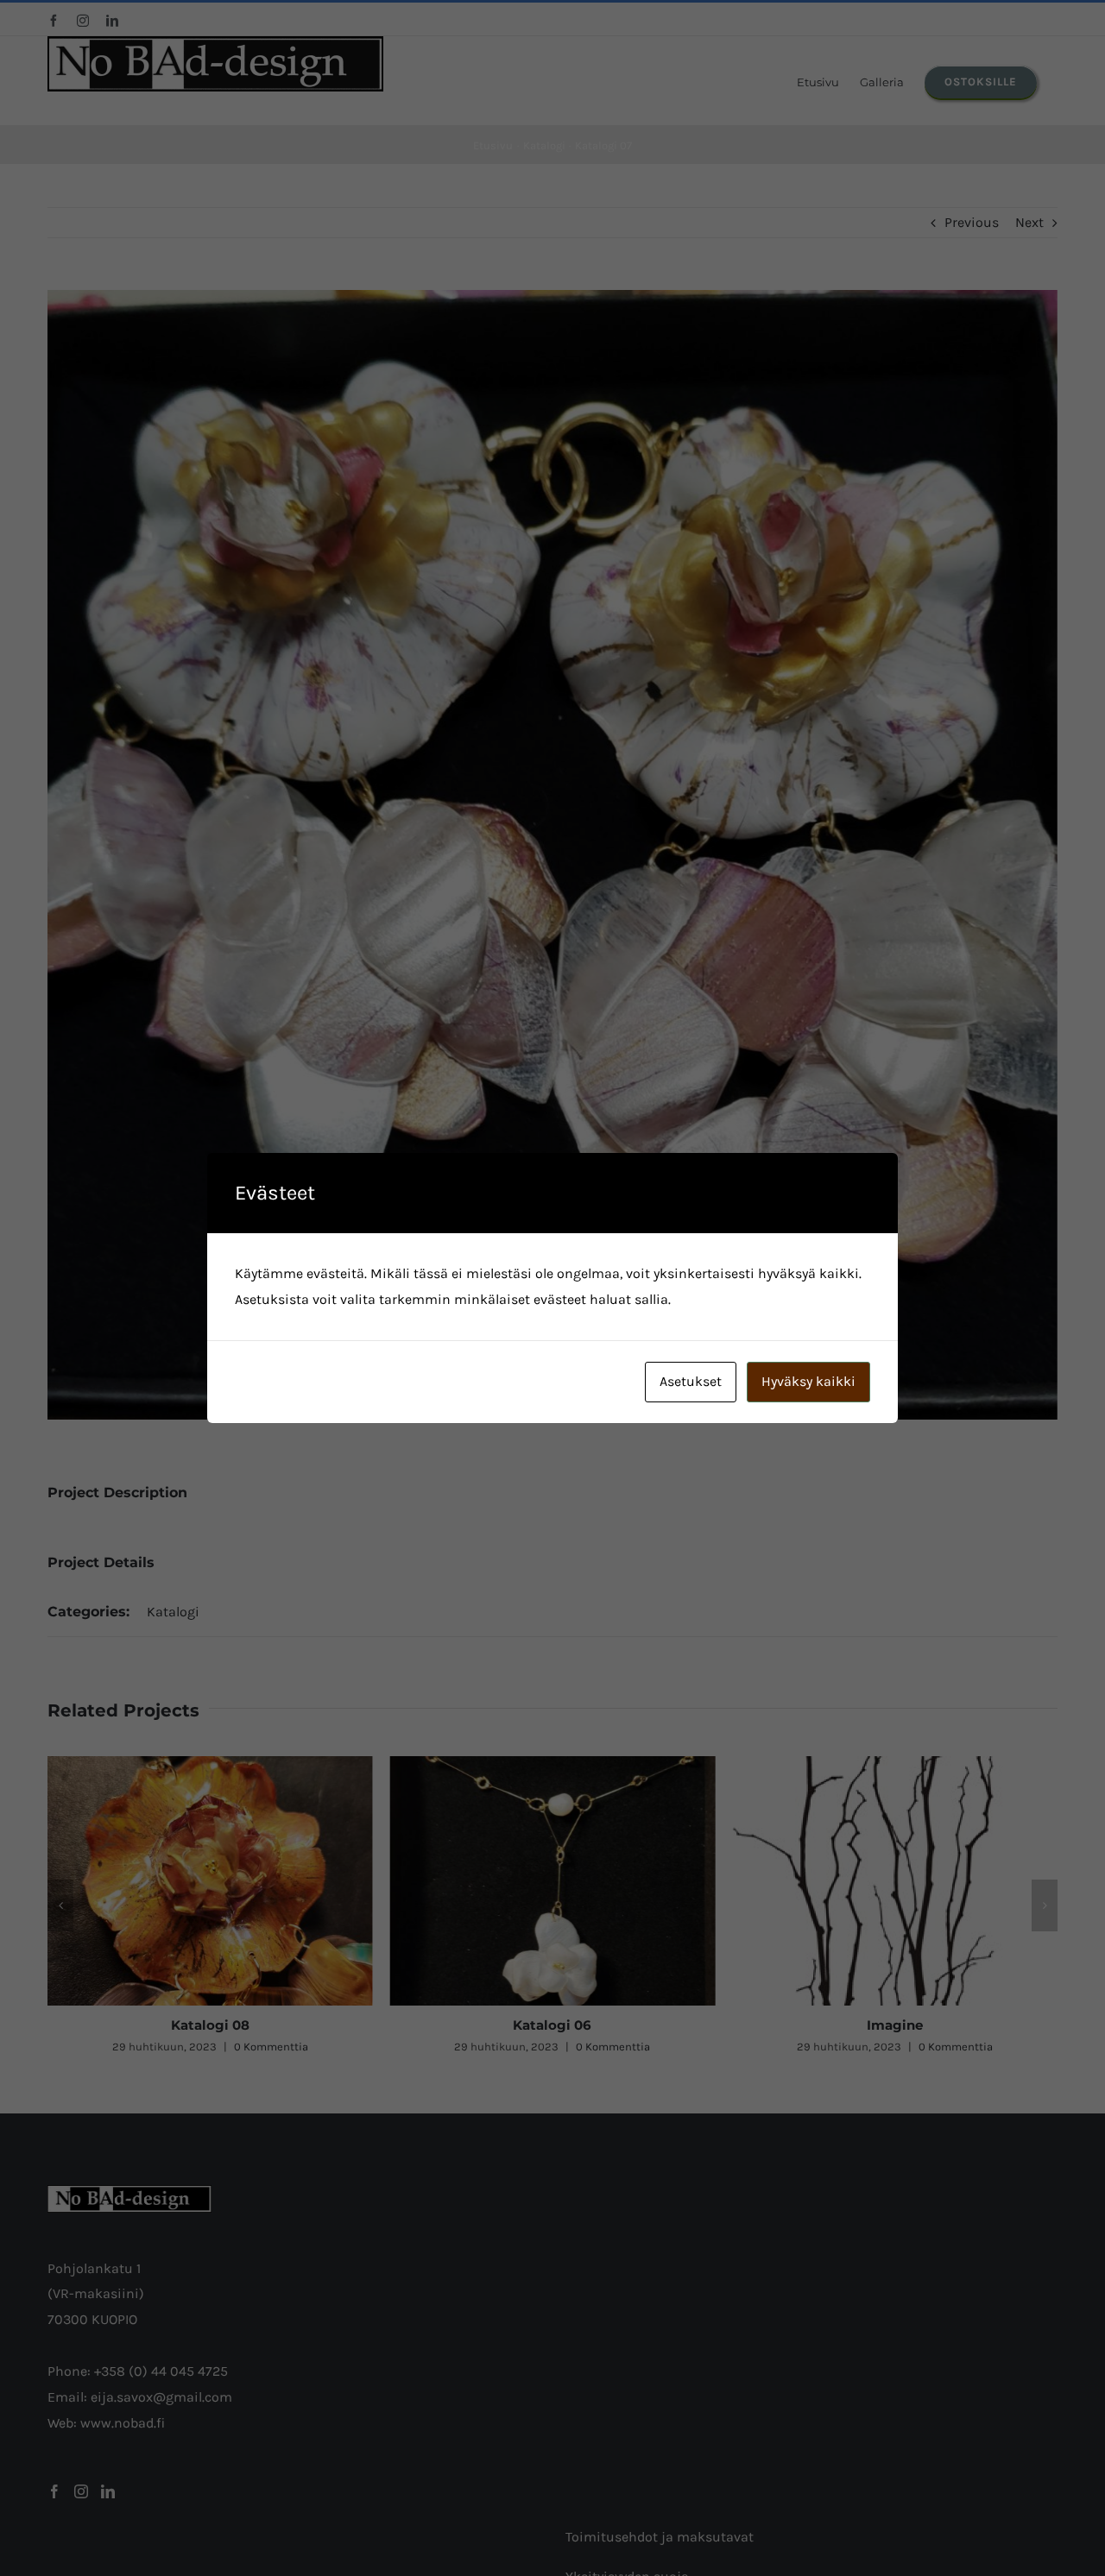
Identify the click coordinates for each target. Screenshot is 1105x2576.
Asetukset (691, 1381)
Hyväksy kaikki (808, 1381)
